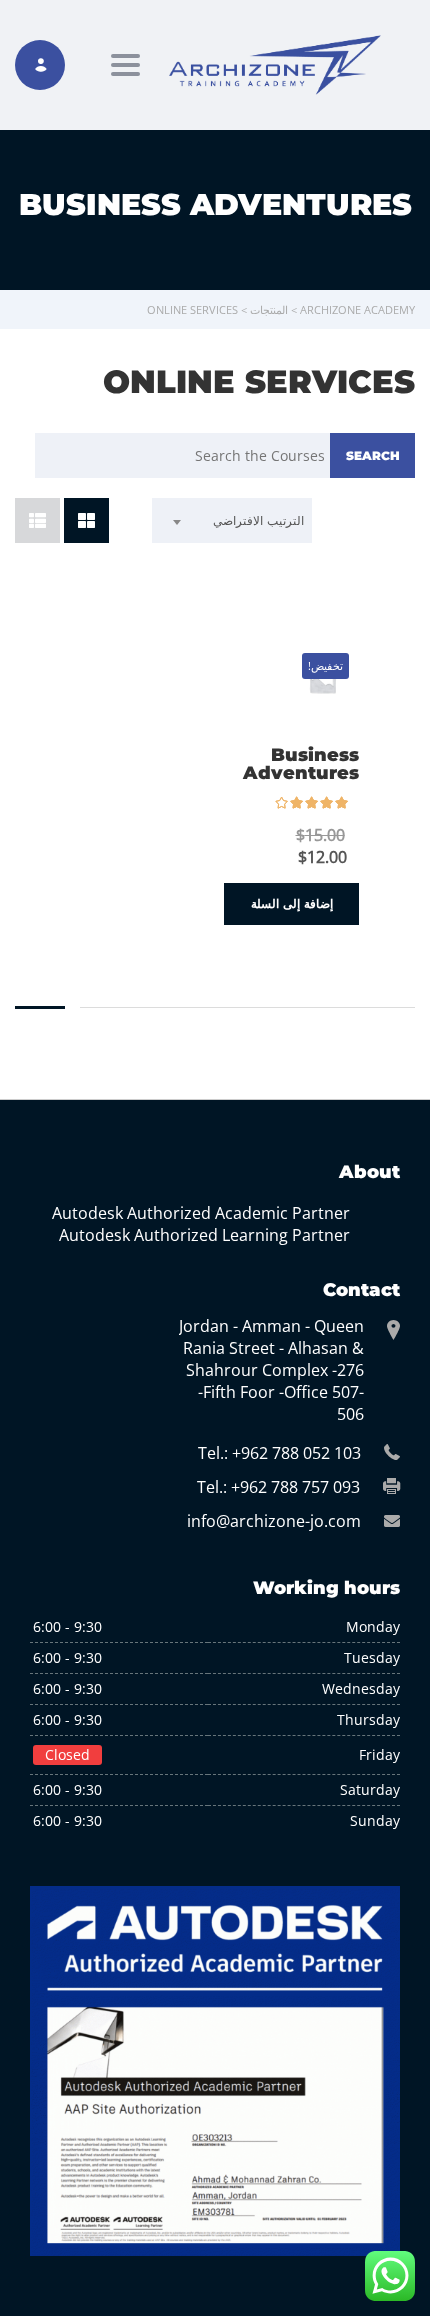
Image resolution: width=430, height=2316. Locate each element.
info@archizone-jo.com (274, 1521)
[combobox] (232, 520)
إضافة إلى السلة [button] (292, 903)
